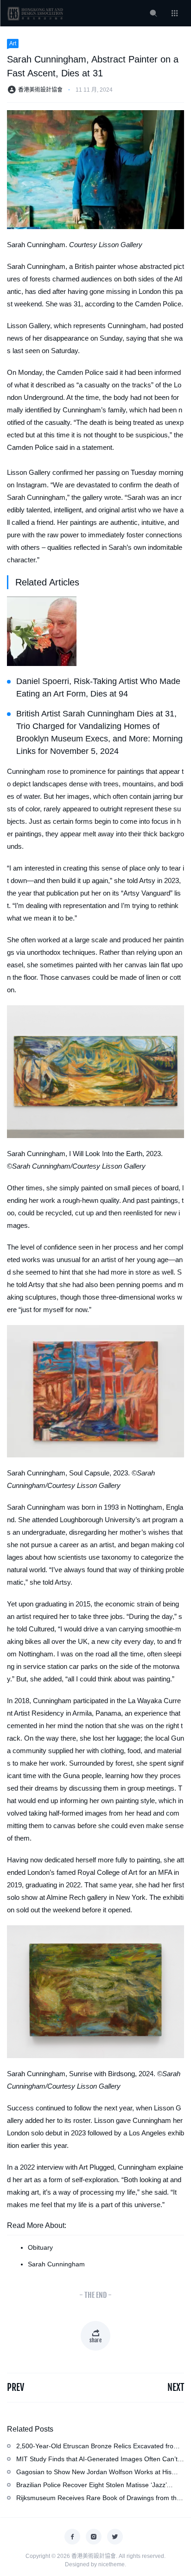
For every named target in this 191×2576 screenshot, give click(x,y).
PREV (16, 2387)
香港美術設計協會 (40, 90)
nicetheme (111, 2564)
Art (13, 44)
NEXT (176, 2387)
